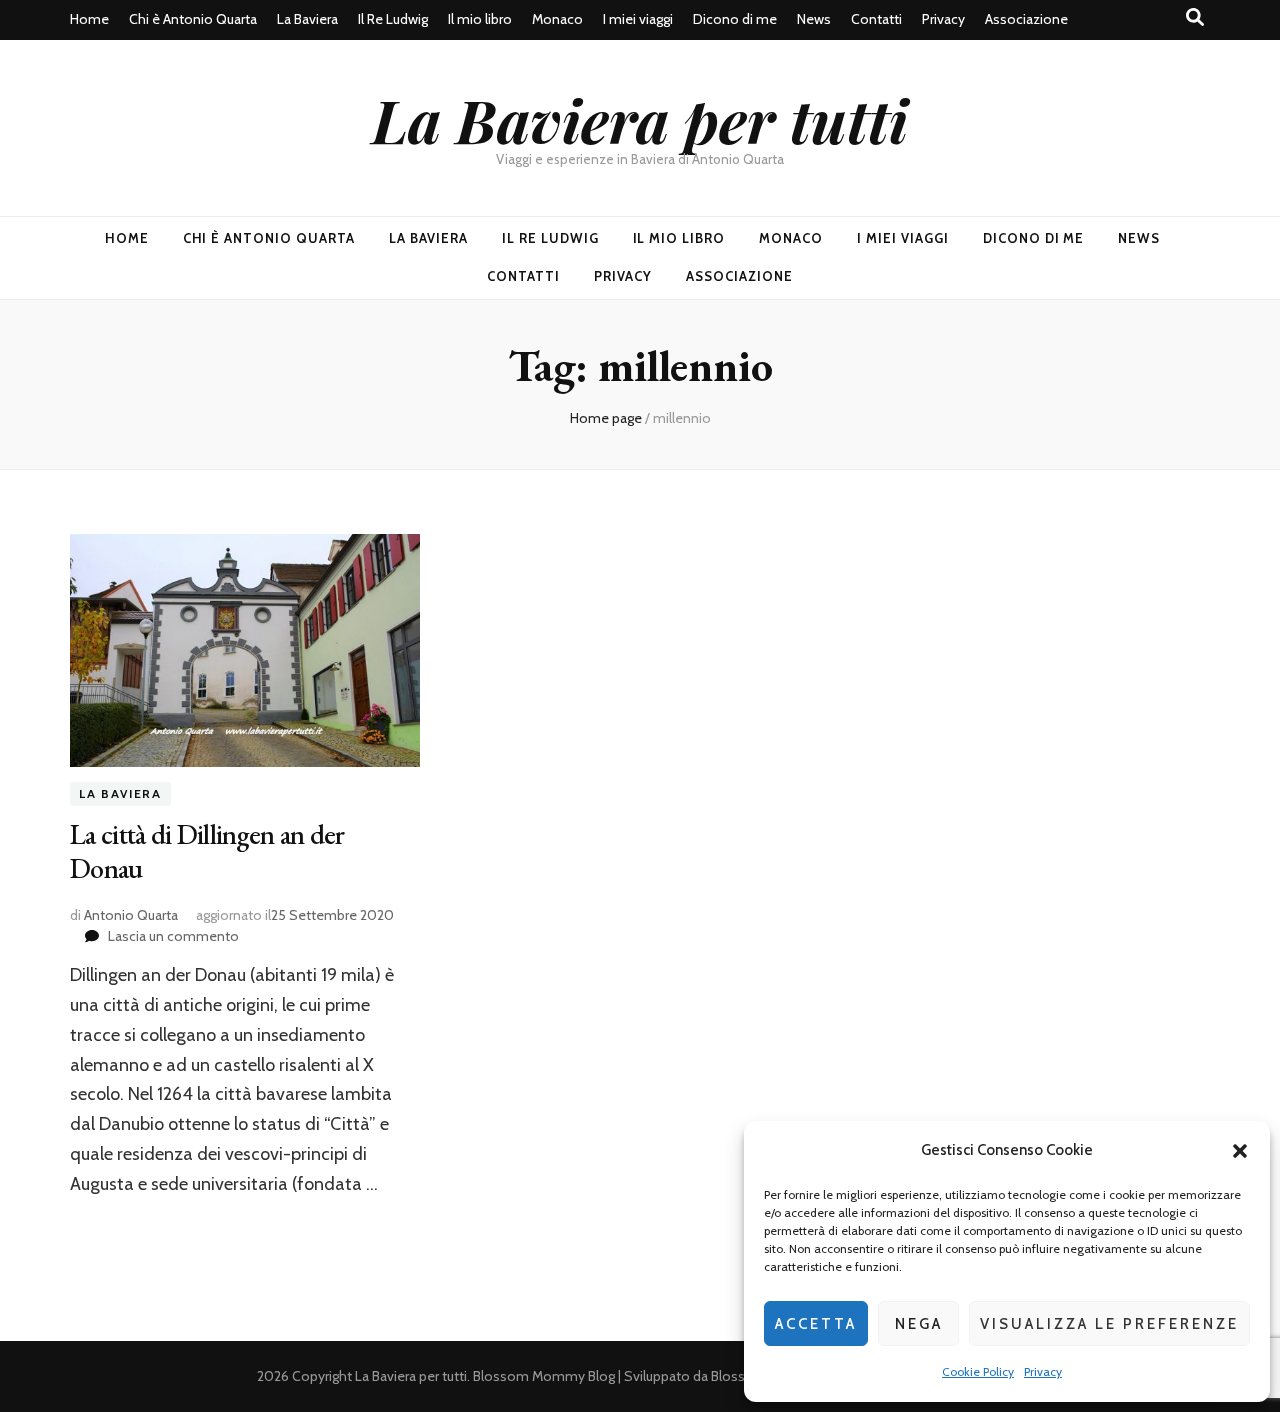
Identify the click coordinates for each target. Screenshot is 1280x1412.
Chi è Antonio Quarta (193, 19)
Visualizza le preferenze (1109, 1324)
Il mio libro (480, 19)
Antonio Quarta (131, 915)
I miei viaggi (638, 19)
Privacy (1043, 1371)
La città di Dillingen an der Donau (207, 851)
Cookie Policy (978, 1371)
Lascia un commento (173, 936)
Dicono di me (735, 19)
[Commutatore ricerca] (1195, 17)
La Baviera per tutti (640, 119)
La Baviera (307, 19)
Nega (919, 1324)
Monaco (557, 19)
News (814, 19)
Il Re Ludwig (393, 19)
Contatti (876, 19)
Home (89, 19)
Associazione (1026, 19)
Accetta (816, 1324)
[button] (1240, 1151)
